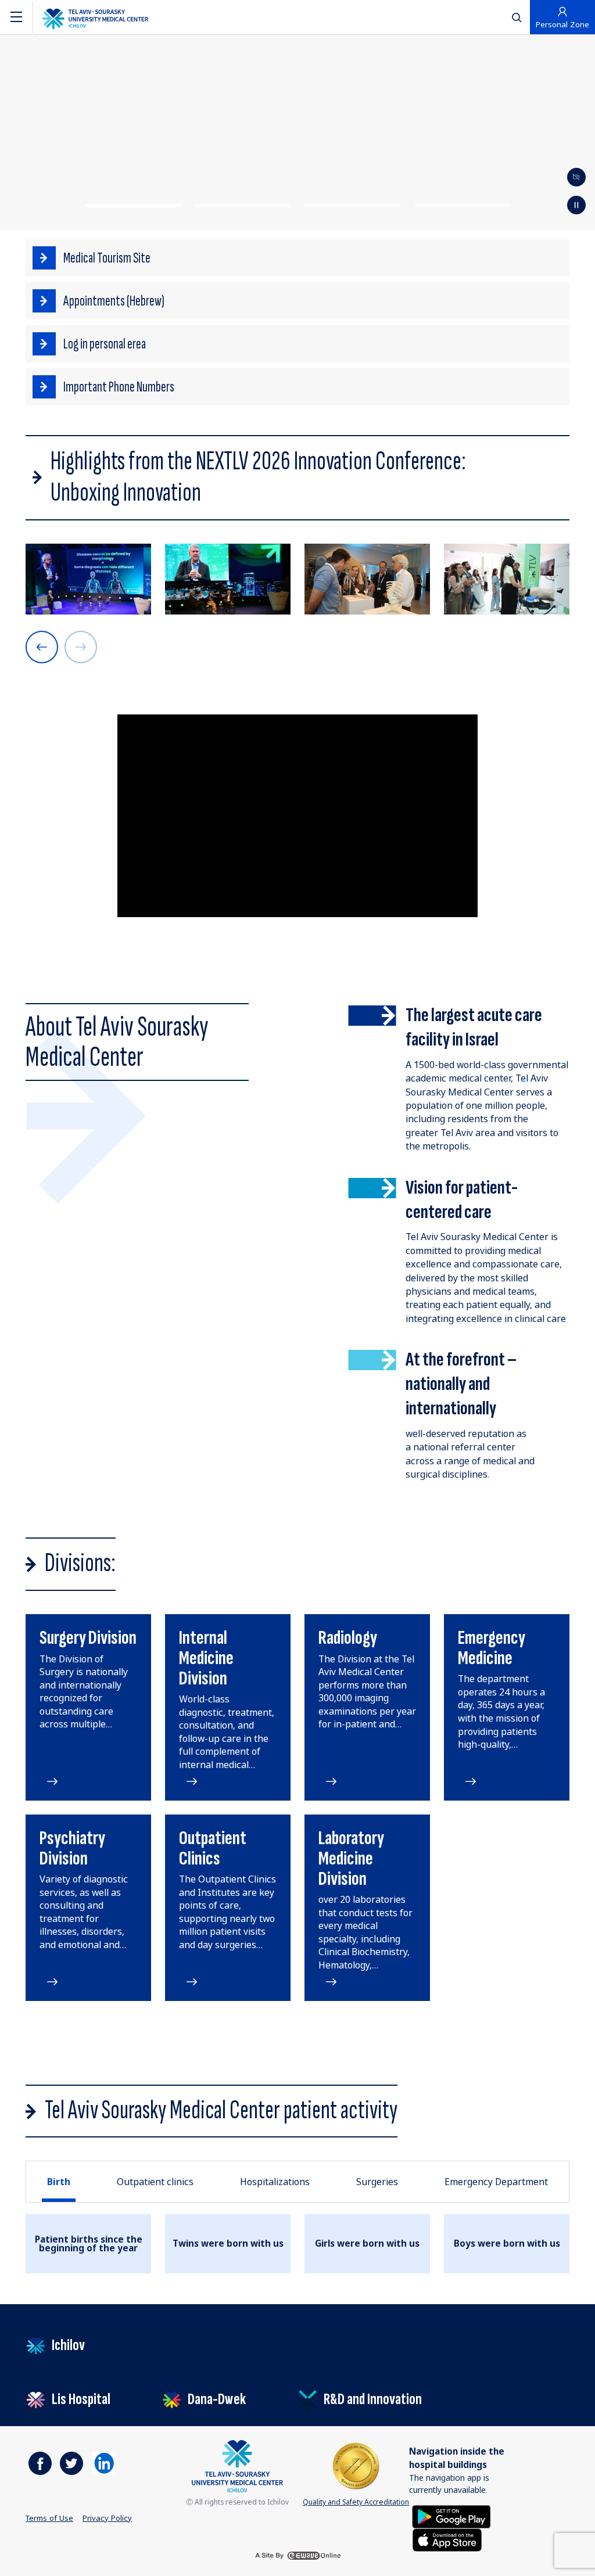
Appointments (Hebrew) (114, 301)
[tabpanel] (297, 2244)
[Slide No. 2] (242, 206)
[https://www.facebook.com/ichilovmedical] (40, 2463)
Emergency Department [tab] (496, 2182)
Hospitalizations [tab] (275, 2182)
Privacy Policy (107, 2518)
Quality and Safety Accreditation (356, 2502)
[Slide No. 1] (132, 206)
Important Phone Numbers (119, 387)
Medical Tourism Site (107, 258)
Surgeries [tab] (377, 2182)
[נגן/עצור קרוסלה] (576, 205)
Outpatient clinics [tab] (155, 2182)
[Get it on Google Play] (451, 2516)
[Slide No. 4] (462, 206)
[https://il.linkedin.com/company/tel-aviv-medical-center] (103, 2463)
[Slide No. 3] (352, 206)
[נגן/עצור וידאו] (576, 177)
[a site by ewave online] (297, 2556)
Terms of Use (49, 2518)
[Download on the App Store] (447, 2539)
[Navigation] (16, 17)
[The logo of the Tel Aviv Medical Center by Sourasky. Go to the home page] (95, 17)
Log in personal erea (105, 344)
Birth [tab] (59, 2182)
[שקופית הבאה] (42, 647)
